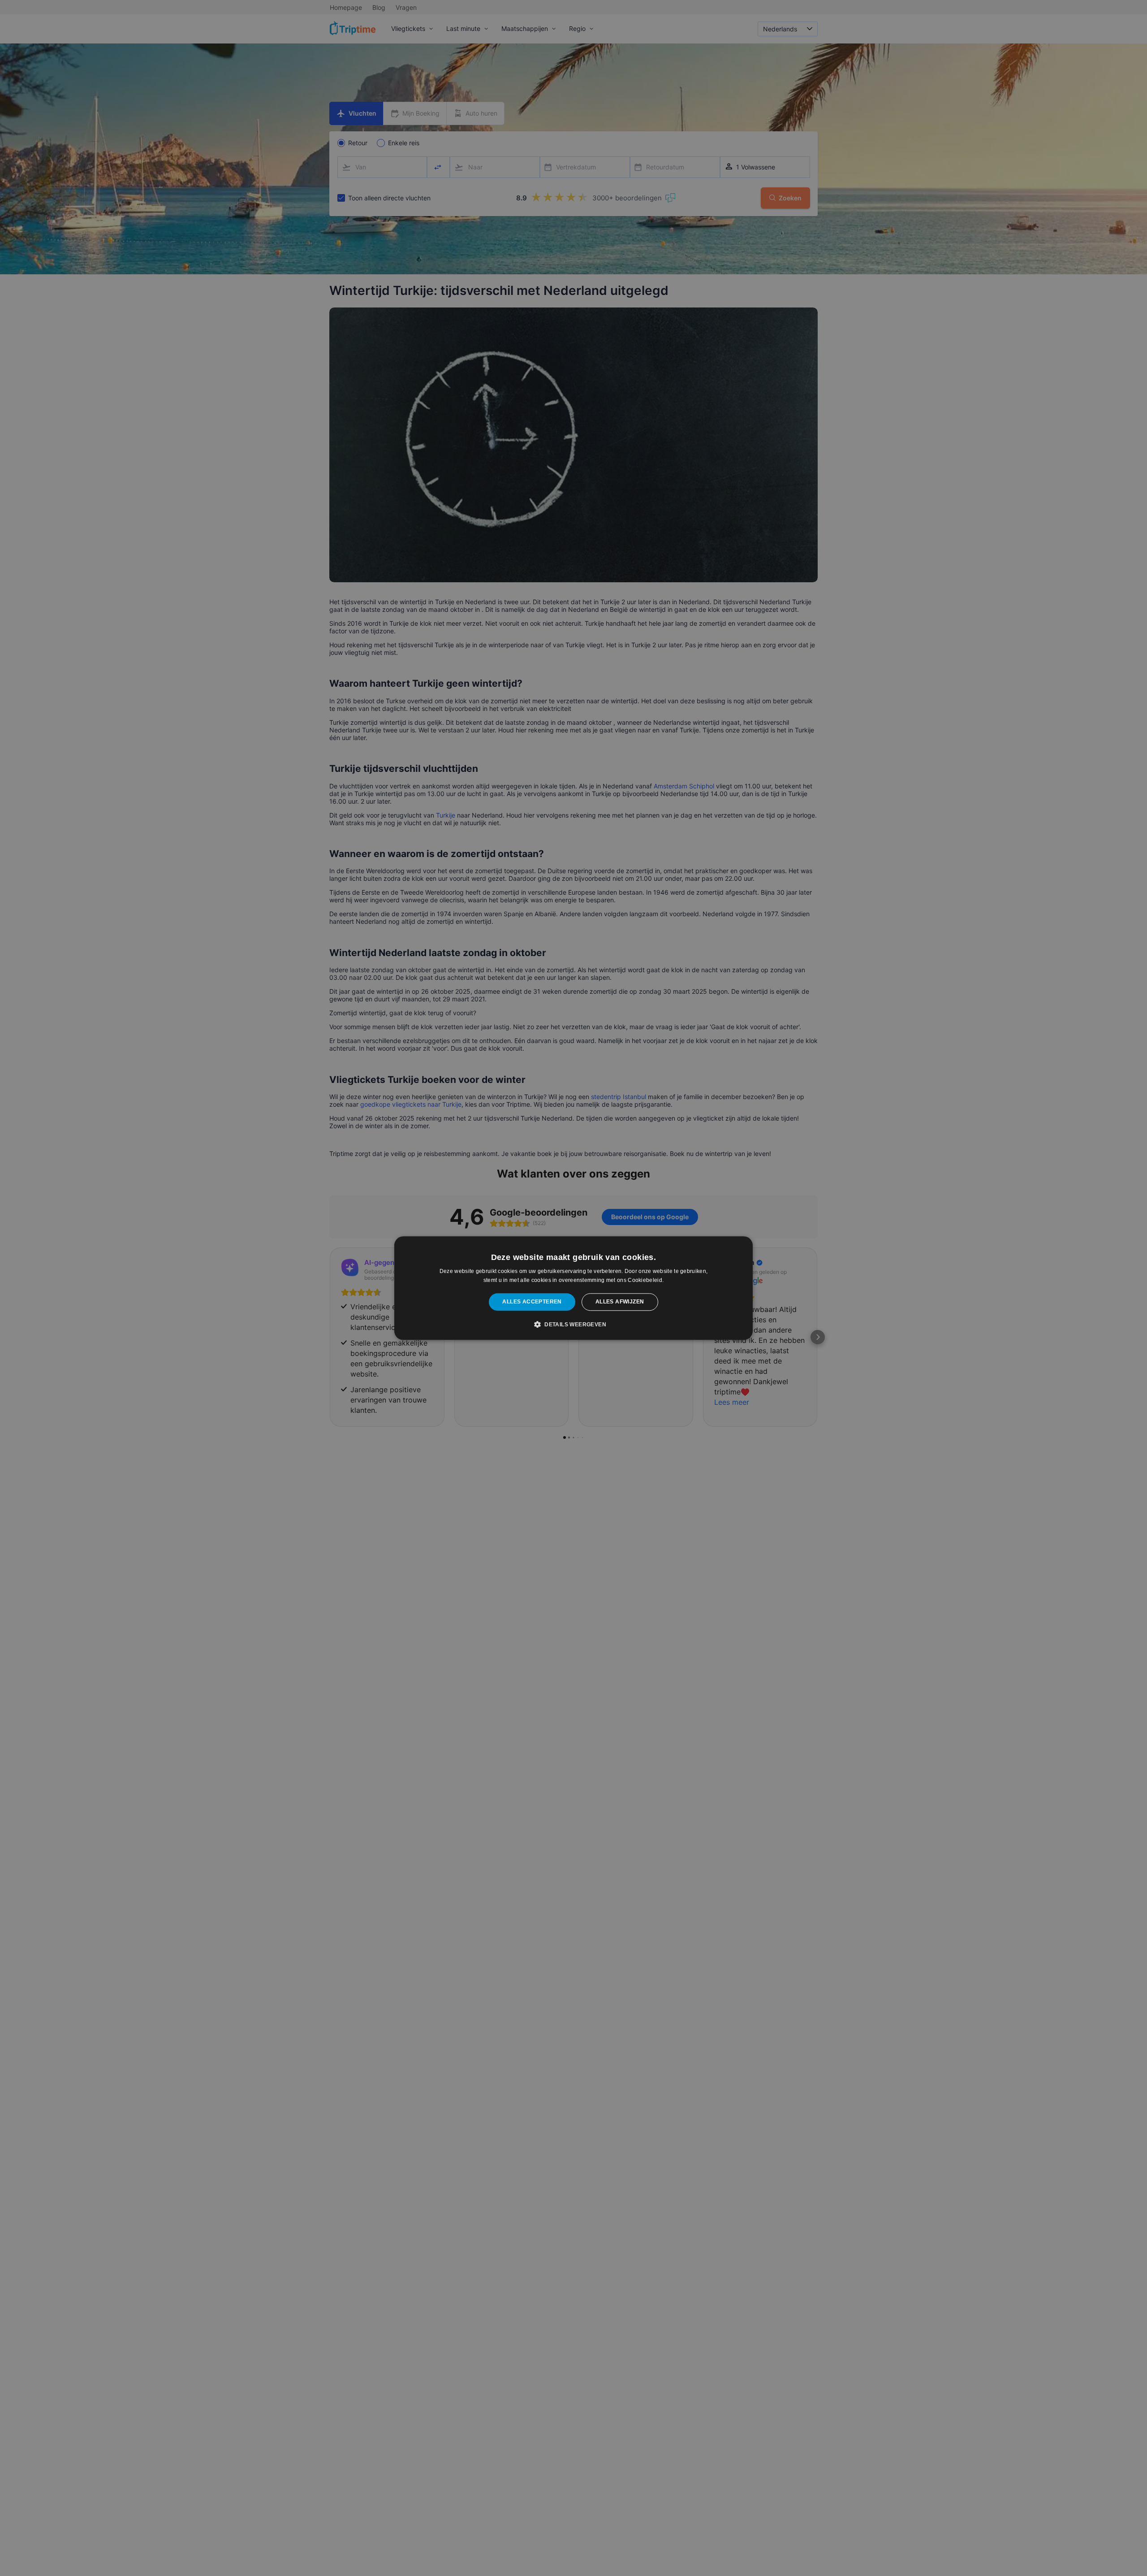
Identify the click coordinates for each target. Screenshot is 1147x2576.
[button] (573, 1324)
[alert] (573, 1288)
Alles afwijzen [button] (620, 1302)
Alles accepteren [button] (532, 1302)
